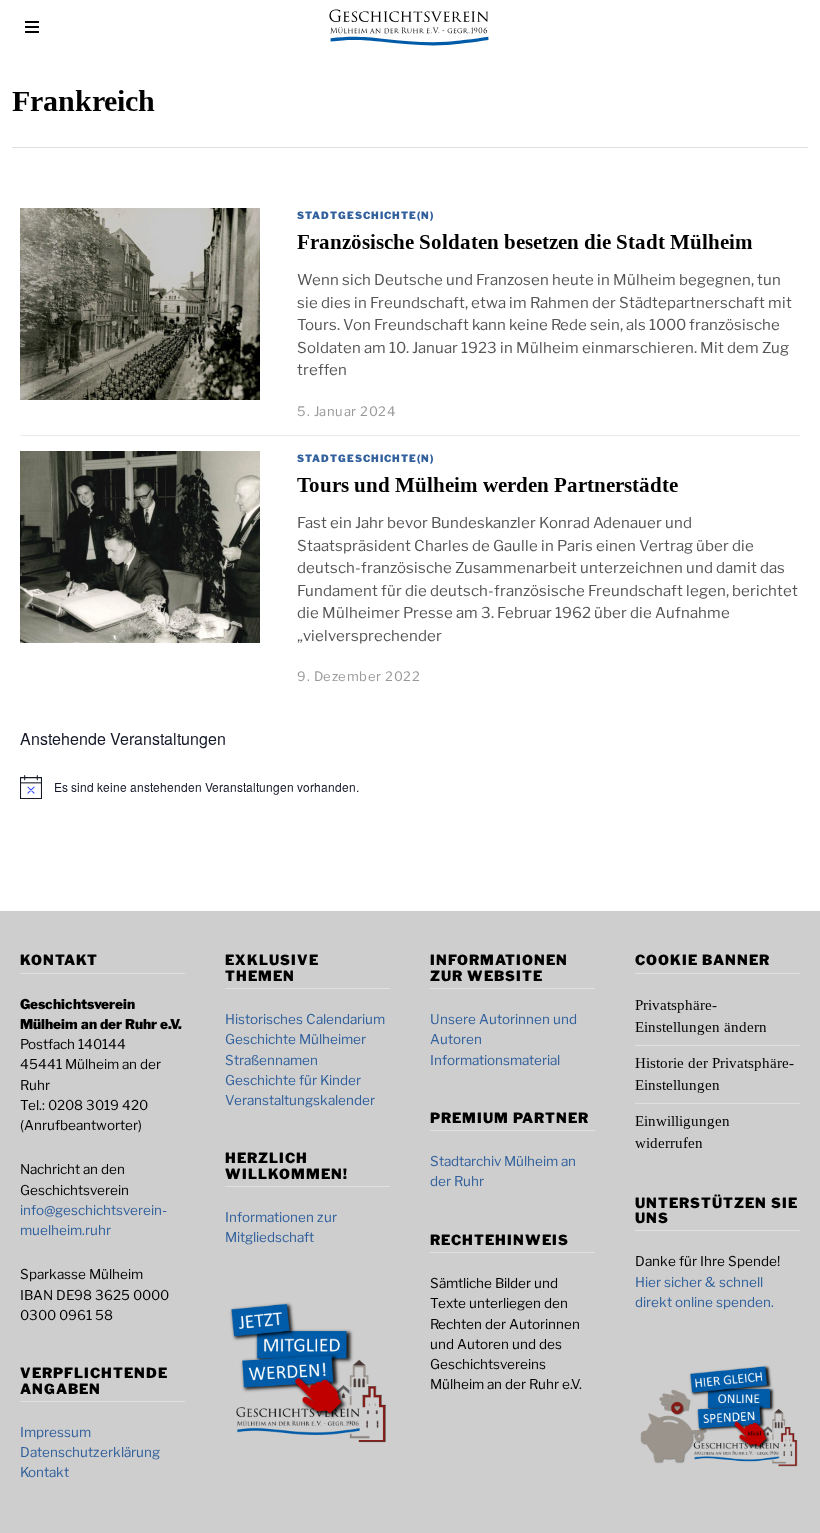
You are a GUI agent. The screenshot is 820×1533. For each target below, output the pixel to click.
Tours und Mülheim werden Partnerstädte (487, 485)
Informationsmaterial (495, 1060)
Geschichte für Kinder (293, 1080)
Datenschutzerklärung (90, 1452)
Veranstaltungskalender (300, 1100)
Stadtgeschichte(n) (365, 215)
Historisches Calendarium (305, 1019)
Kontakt (44, 1472)
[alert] (206, 787)
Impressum (55, 1432)
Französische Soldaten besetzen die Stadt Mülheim (525, 242)
